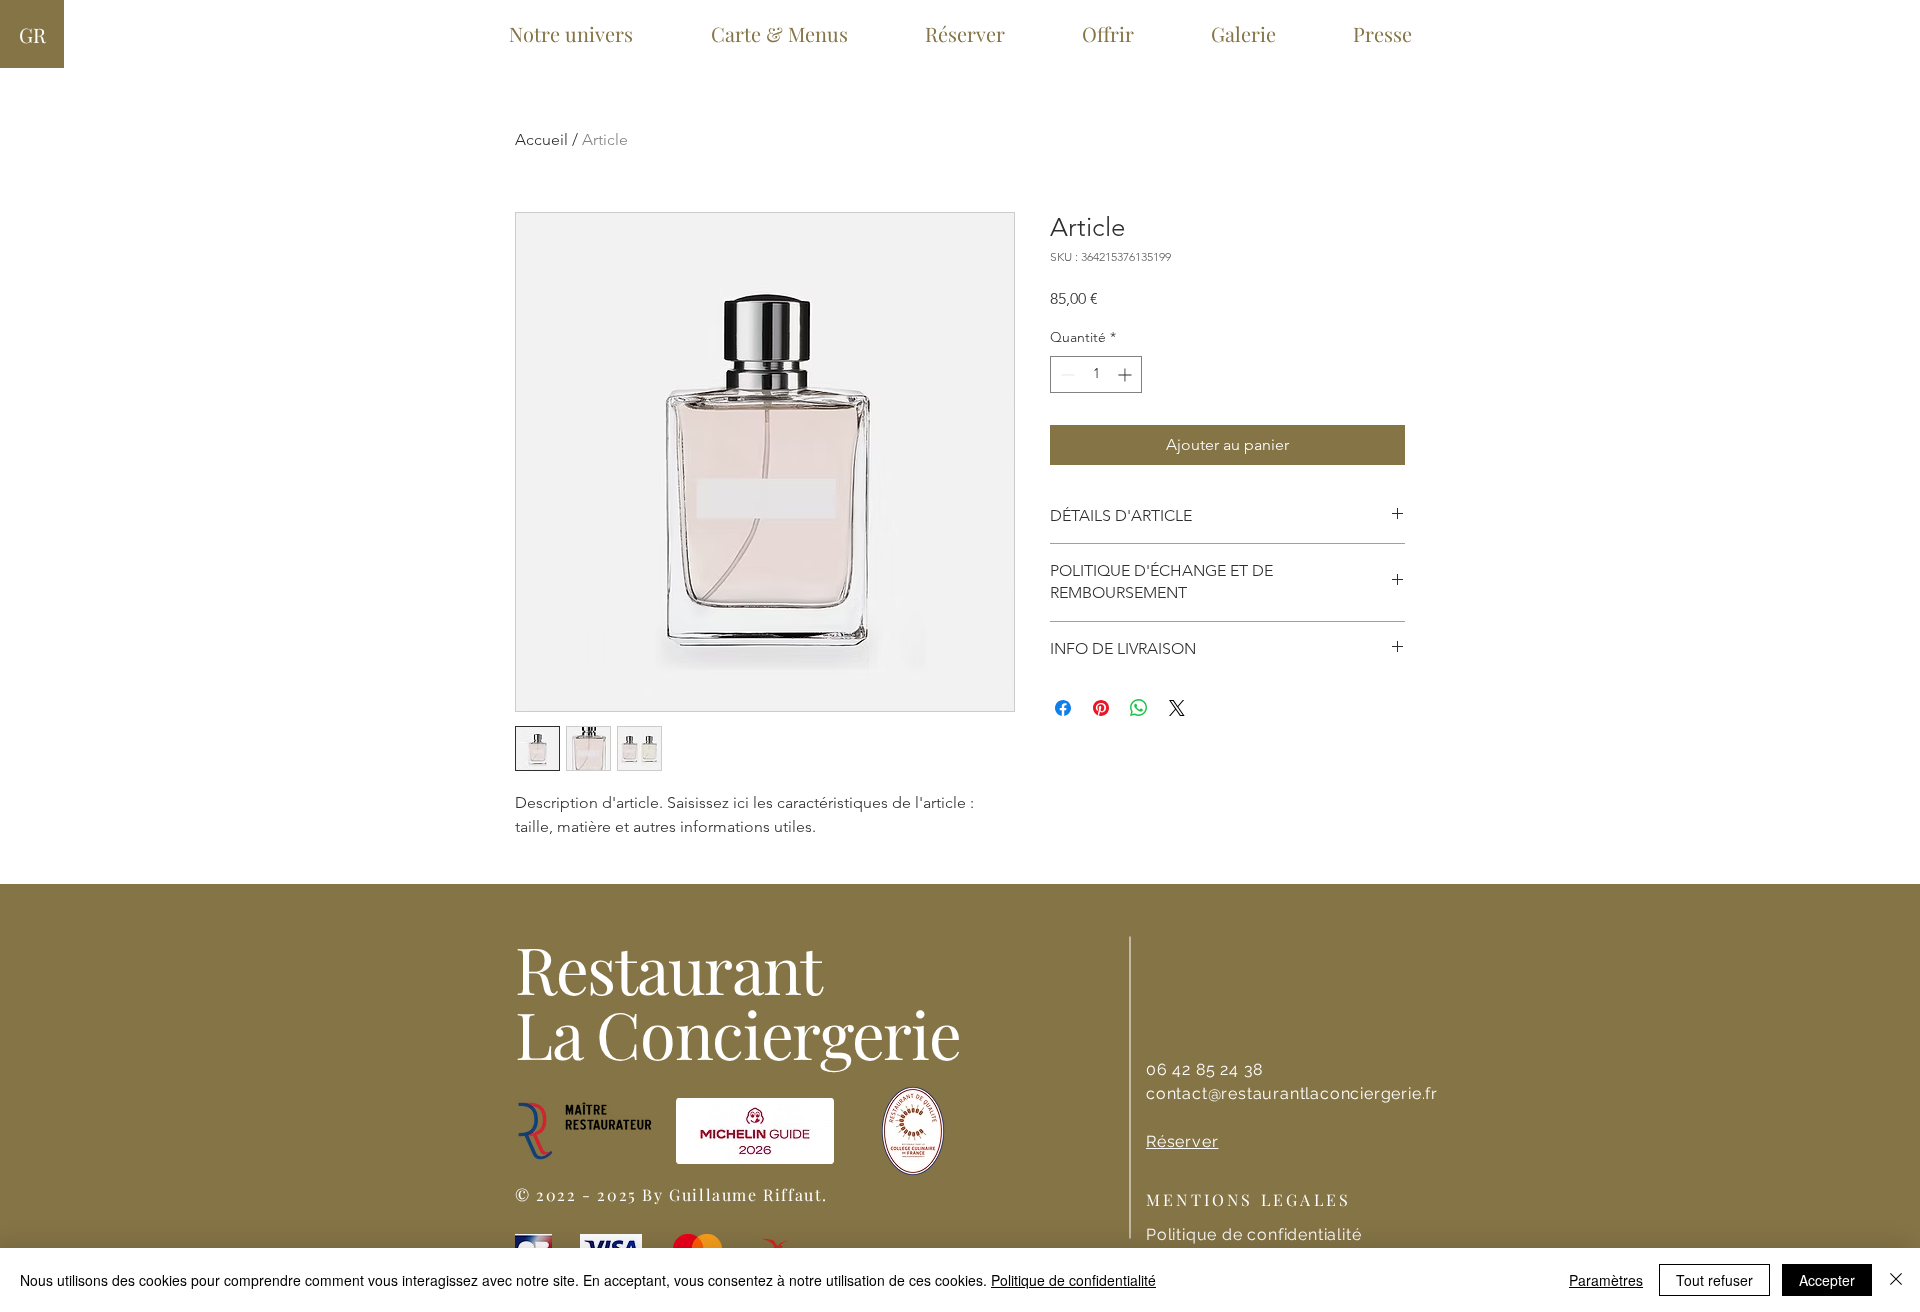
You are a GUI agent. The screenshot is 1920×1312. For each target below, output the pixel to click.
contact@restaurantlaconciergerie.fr (1292, 1093)
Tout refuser (1714, 1280)
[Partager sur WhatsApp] (1139, 708)
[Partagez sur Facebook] (1063, 708)
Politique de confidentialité (1073, 1280)
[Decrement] (1065, 374)
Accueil (541, 139)
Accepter (1827, 1280)
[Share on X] (1177, 708)
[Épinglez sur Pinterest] (1101, 708)
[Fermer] (1896, 1280)
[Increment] (1126, 374)
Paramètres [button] (1606, 1280)
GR (32, 34)
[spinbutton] (1096, 374)
